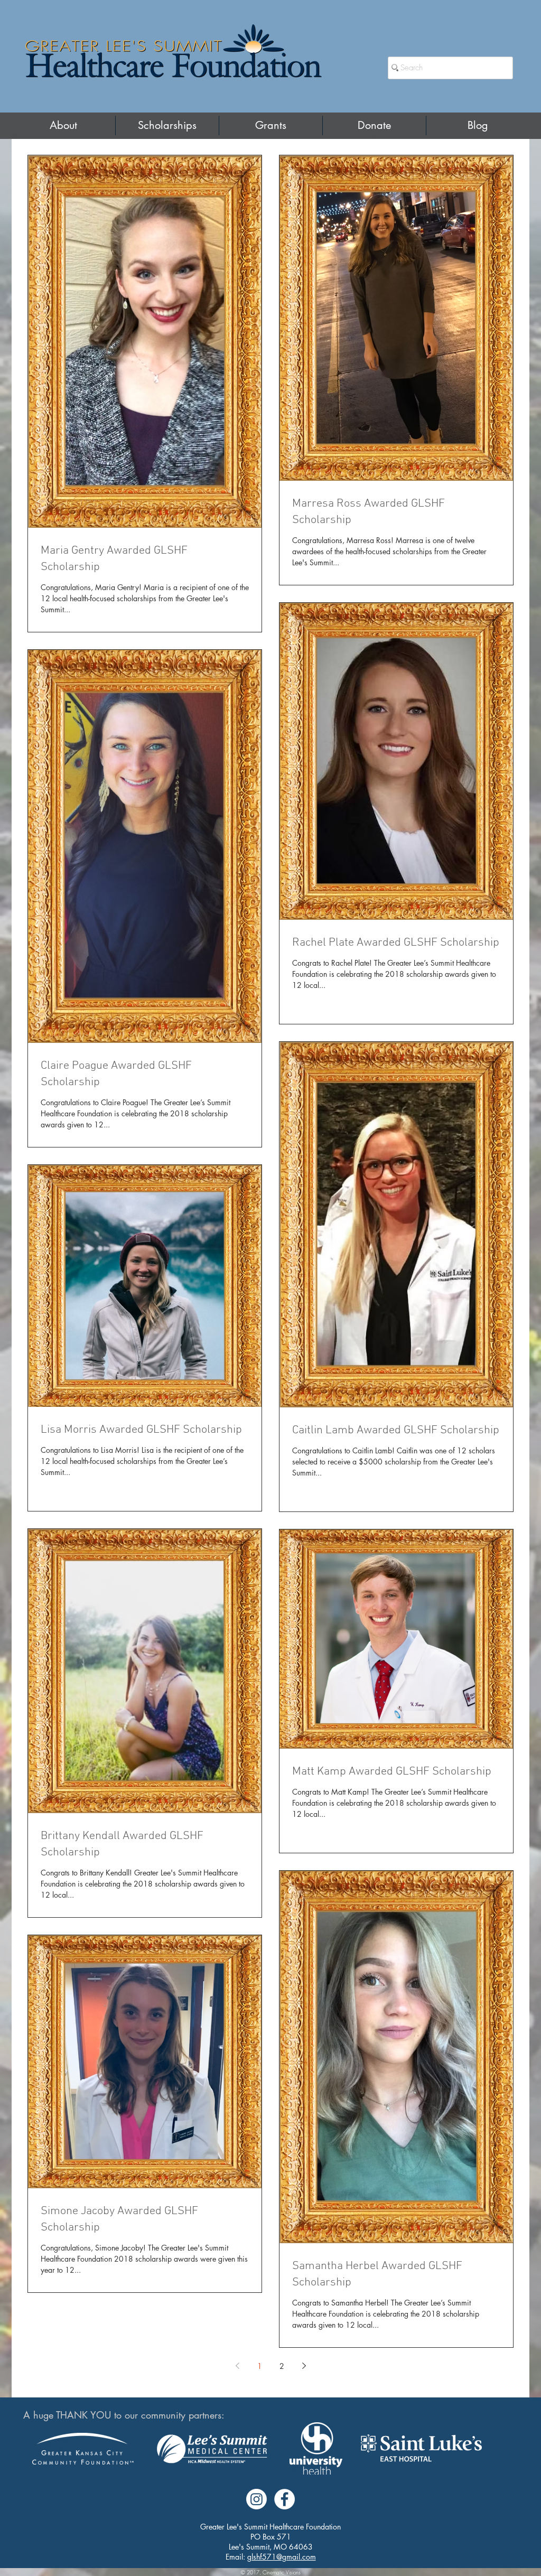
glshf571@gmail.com (282, 2557)
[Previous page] (237, 2366)
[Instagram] (256, 2499)
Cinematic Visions (282, 2572)
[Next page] (304, 2366)
